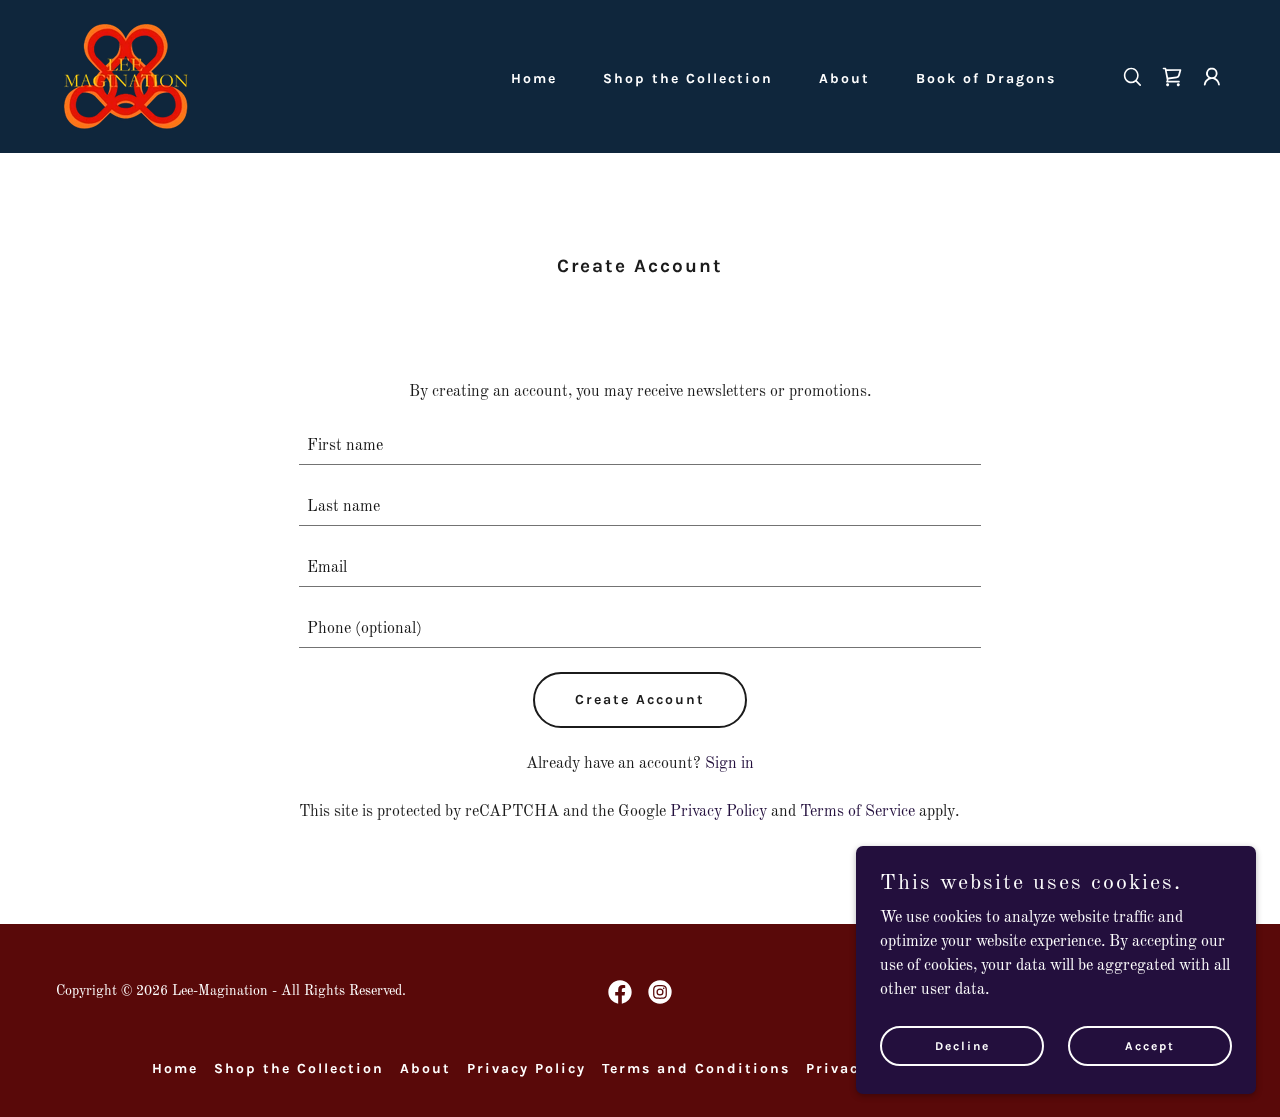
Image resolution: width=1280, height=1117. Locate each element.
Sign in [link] (729, 764)
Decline (962, 1045)
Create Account (640, 699)
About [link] (844, 78)
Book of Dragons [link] (986, 78)
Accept (1150, 1045)
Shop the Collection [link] (688, 78)
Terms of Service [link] (857, 812)
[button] (1212, 77)
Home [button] (175, 1068)
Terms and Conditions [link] (696, 1068)
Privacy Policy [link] (718, 812)
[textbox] (640, 446)
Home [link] (534, 78)
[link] (125, 76)
